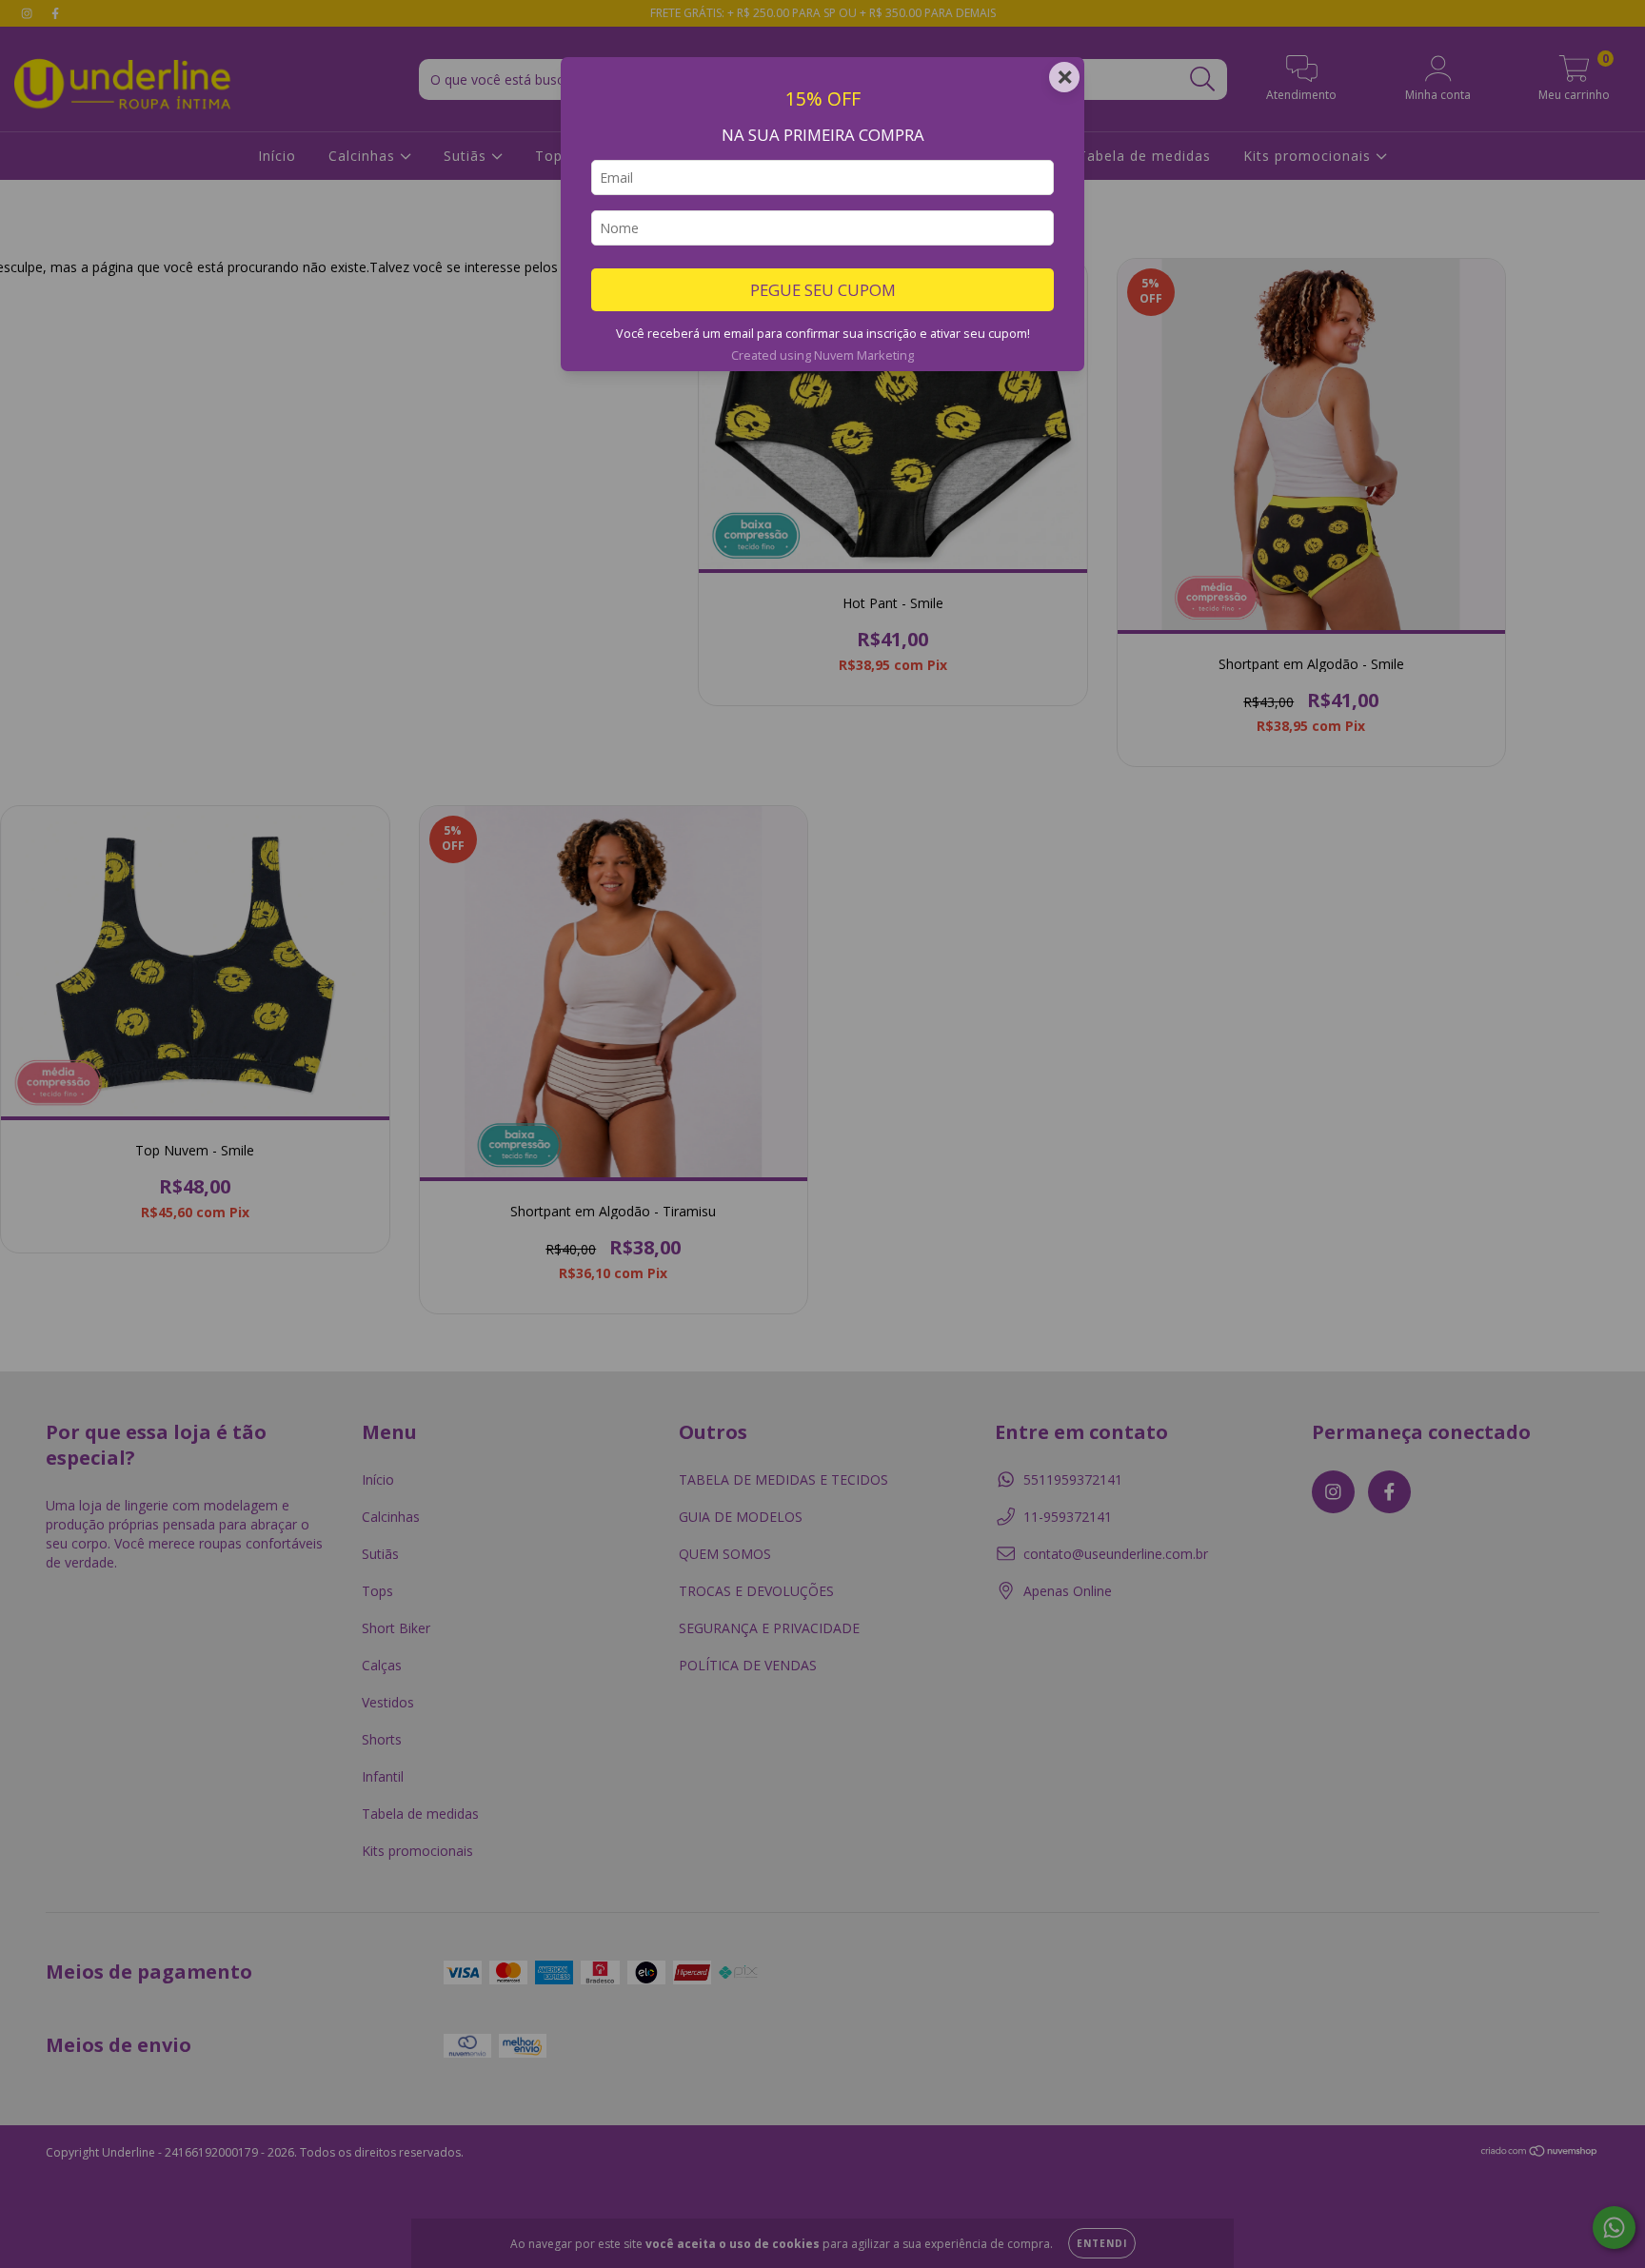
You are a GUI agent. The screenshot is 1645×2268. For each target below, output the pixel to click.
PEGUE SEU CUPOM (823, 290)
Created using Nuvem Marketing (822, 355)
